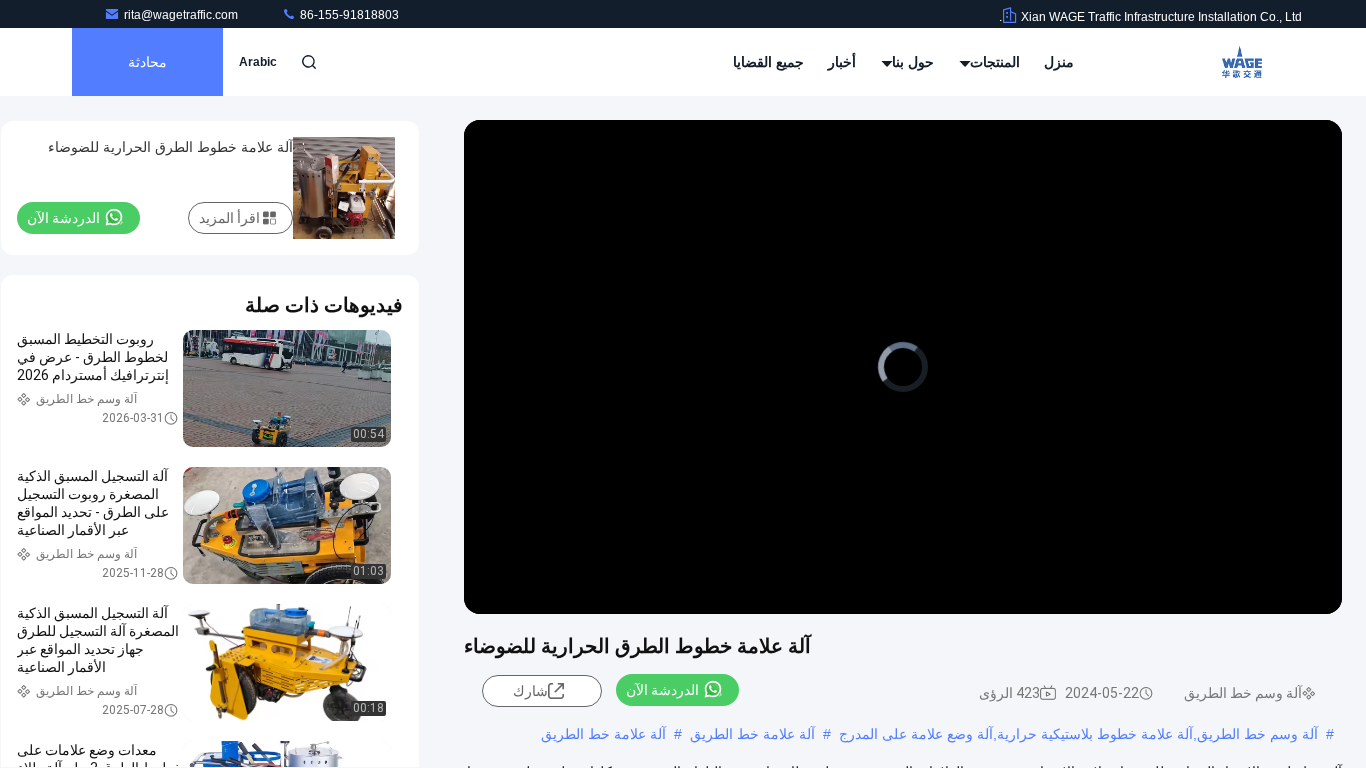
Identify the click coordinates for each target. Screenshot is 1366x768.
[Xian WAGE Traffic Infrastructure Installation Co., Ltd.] (1239, 62)
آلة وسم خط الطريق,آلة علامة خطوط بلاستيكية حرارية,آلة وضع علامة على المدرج (1078, 734)
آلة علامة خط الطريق (752, 734)
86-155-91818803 (348, 15)
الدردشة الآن (662, 690)
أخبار (842, 62)
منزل (1059, 62)
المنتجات (993, 62)
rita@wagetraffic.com (182, 15)
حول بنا (911, 62)
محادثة (147, 62)
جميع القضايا (768, 62)
